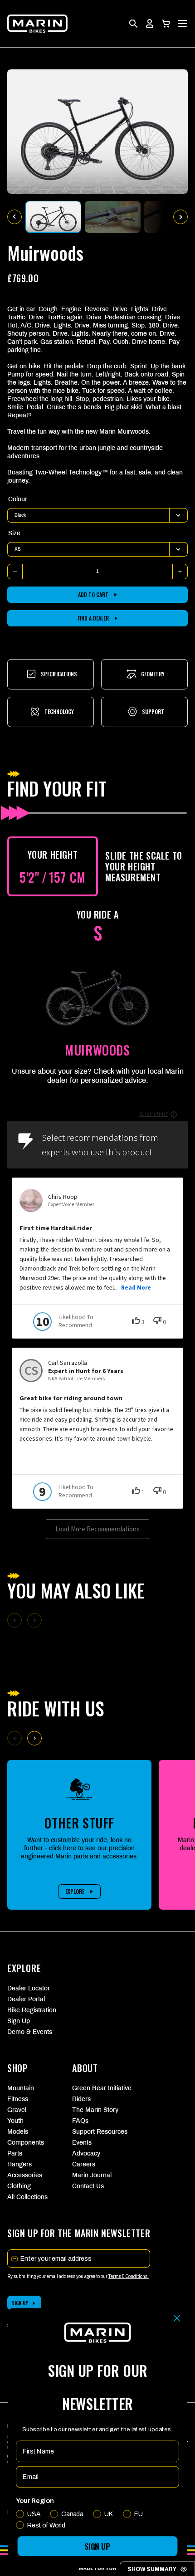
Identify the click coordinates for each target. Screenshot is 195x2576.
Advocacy (86, 2153)
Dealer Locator (29, 1988)
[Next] (34, 1738)
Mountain (21, 2088)
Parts (15, 2153)
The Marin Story (95, 2110)
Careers (84, 2164)
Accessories (25, 2175)
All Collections (27, 2197)
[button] (166, 24)
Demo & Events (30, 2032)
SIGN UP (97, 2546)
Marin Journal (92, 2175)
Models (18, 2132)
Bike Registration (32, 2010)
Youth (15, 2121)
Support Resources (97, 2132)
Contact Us (88, 2186)
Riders (81, 2099)
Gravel (17, 2110)
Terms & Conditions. (129, 2276)
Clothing (19, 2186)
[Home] (37, 24)
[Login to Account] (150, 24)
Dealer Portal (26, 1999)
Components (26, 2143)
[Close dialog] (177, 2319)
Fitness (18, 2099)
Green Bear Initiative (97, 2088)
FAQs (80, 2121)
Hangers (19, 2164)
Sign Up (19, 2021)
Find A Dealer (93, 618)
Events (82, 2143)
